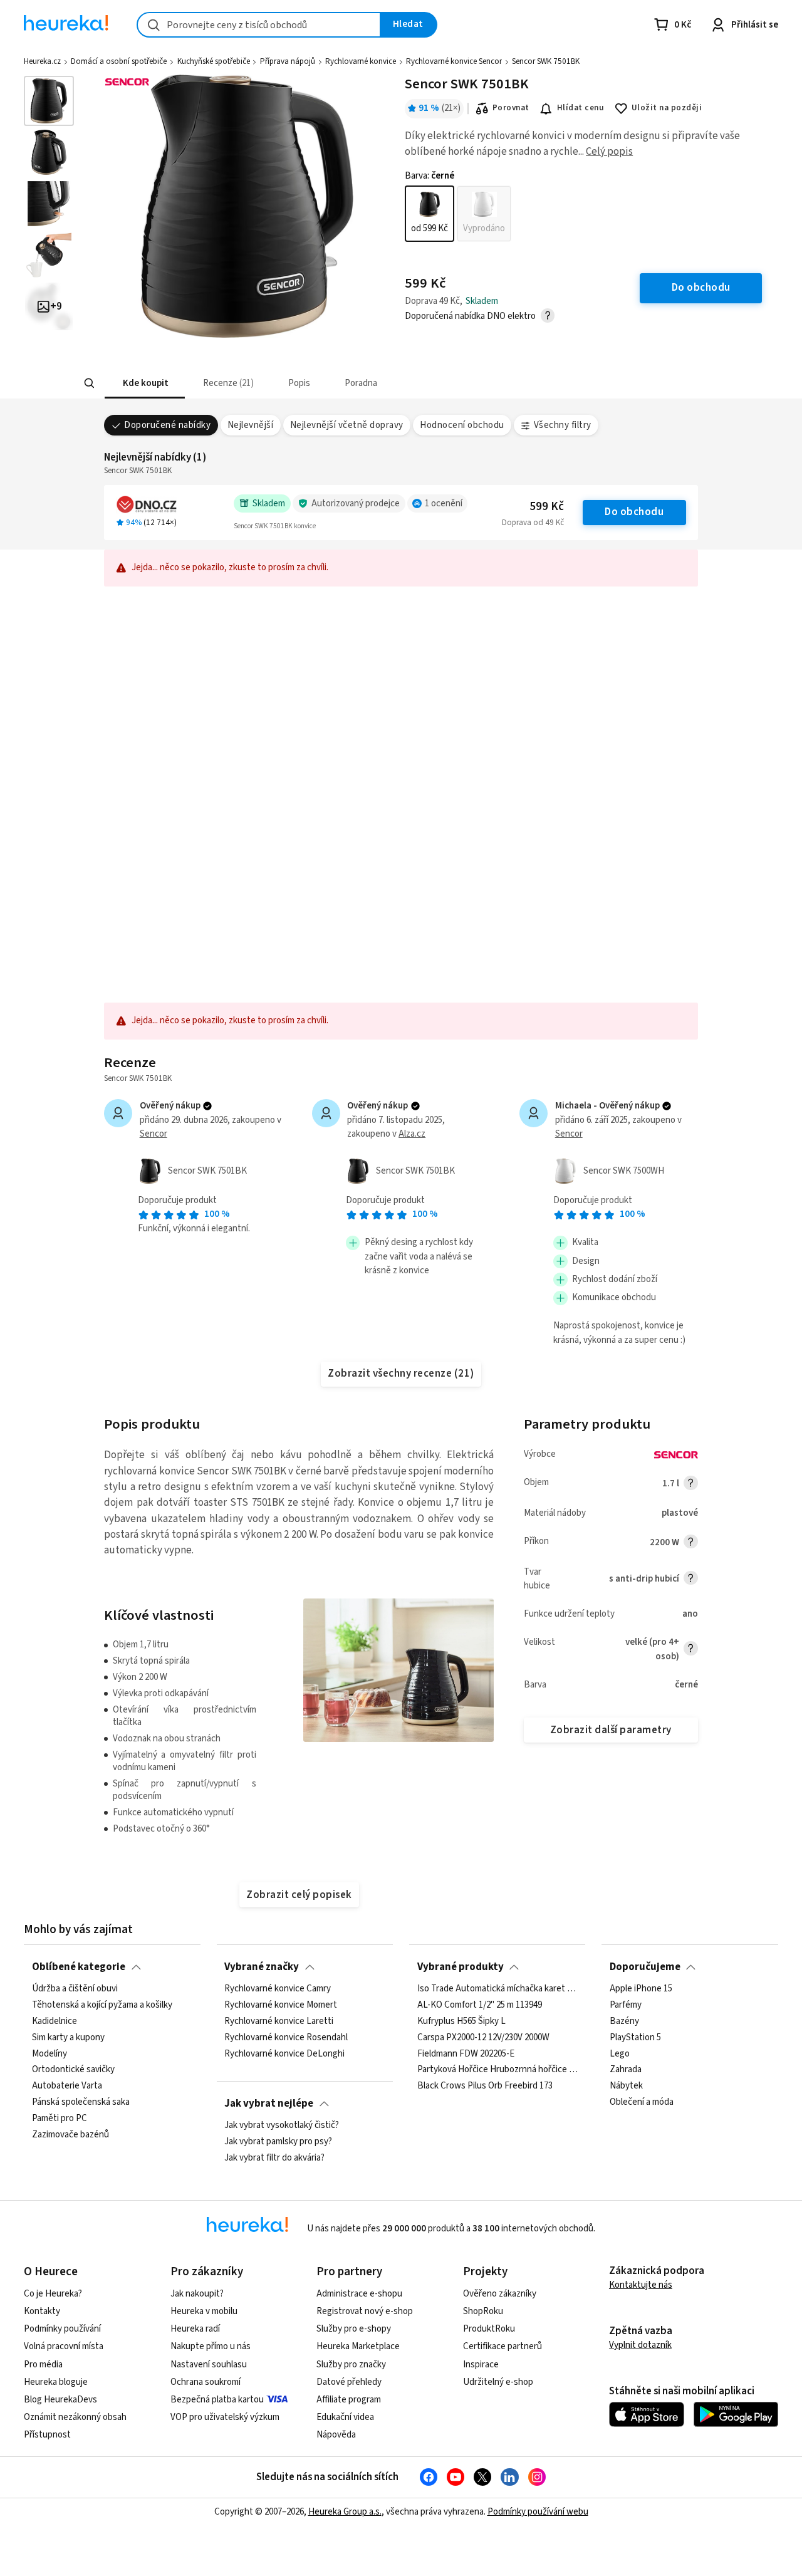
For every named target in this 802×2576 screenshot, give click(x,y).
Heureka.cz (42, 61)
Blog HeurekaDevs (60, 2400)
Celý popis (609, 152)
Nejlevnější (250, 425)
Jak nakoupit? (197, 2294)
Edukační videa (345, 2417)
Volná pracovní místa (64, 2346)
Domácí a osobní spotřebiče (119, 61)
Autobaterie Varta (67, 2086)
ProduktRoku (489, 2329)
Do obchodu (634, 512)
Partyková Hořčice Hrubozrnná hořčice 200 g (497, 2070)
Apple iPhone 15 (641, 1989)
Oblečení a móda (642, 2102)
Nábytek (626, 2086)
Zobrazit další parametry (611, 1730)
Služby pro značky (351, 2365)
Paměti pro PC (60, 2119)
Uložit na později (667, 108)
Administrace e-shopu (359, 2294)
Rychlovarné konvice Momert (281, 2005)
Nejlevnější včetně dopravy (347, 425)
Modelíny (49, 2054)
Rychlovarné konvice (361, 61)
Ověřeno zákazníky (500, 2294)
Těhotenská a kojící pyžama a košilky (102, 2005)
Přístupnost (47, 2435)
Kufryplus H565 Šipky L (461, 2021)
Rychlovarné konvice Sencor (454, 61)
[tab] (144, 383)
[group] (458, 214)
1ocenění (444, 503)
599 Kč (547, 507)
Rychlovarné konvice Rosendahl (286, 2038)
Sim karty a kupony (68, 2038)
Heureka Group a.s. (345, 2512)
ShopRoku (483, 2311)
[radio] (430, 214)
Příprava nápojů (288, 61)
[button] (144, 383)
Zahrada (626, 2070)
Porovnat (511, 108)
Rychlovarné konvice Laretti (279, 2021)
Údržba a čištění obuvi (75, 1989)
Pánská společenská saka (81, 2102)
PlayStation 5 (635, 2038)
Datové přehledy (349, 2382)
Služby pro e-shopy (354, 2329)
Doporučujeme (645, 1967)
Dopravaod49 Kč (533, 523)
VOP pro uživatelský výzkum (225, 2417)
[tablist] (329, 383)
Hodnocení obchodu (462, 425)
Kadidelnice (55, 2021)
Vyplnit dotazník (640, 2345)
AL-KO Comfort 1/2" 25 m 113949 (480, 2005)
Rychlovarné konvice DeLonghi (284, 2054)
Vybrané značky (262, 1967)
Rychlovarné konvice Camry (278, 1989)
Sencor (154, 1134)
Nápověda (336, 2435)
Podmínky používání (62, 2329)
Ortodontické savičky (73, 2070)
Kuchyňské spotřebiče (214, 61)
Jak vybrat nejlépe (269, 2104)
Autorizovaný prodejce (356, 503)
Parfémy (626, 2005)
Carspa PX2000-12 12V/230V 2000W (483, 2038)
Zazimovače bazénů (70, 2135)
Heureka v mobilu (204, 2311)
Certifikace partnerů (503, 2346)
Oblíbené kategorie (79, 1967)
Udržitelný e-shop (498, 2382)
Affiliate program (349, 2400)
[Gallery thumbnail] (49, 101)
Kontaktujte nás (641, 2285)
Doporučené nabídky (167, 425)
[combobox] (259, 25)
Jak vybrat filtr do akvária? (274, 2158)
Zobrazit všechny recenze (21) (401, 1374)
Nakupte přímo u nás (211, 2346)
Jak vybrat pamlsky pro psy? (278, 2142)
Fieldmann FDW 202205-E (466, 2054)
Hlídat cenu (581, 108)
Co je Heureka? (53, 2294)
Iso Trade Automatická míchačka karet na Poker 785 (497, 1989)
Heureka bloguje (56, 2382)
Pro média (43, 2365)
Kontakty (42, 2311)
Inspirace (481, 2365)
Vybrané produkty (461, 1967)
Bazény (624, 2021)
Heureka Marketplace (358, 2346)
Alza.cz (412, 1134)
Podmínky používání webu (538, 2512)
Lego (620, 2054)
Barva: (430, 176)
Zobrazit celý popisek (299, 1895)
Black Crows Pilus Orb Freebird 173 (485, 2086)
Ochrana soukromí (206, 2382)
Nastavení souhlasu (209, 2365)
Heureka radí (195, 2329)
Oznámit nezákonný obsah (75, 2417)
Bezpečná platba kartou (217, 2400)
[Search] (89, 383)
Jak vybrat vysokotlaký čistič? (282, 2125)
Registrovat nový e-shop (365, 2311)
